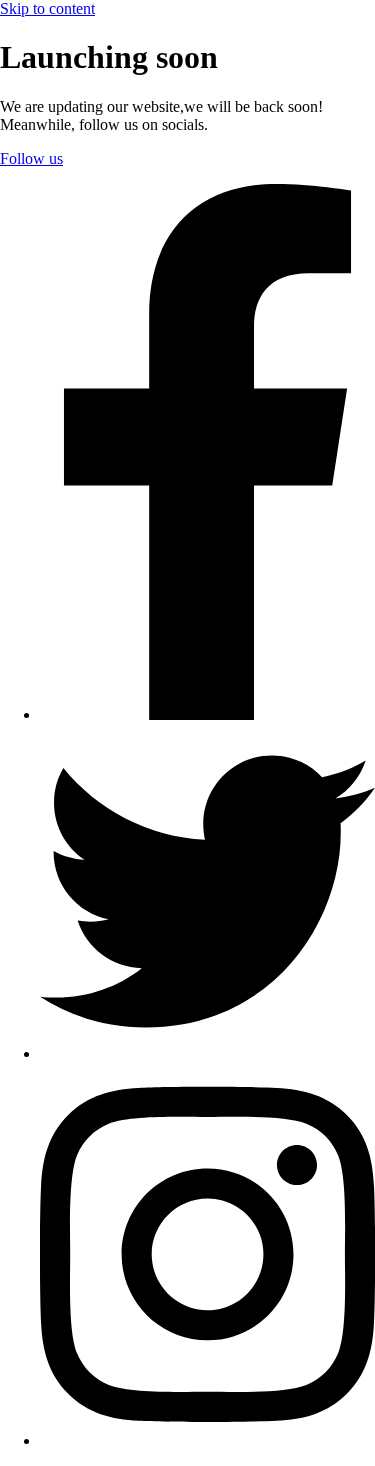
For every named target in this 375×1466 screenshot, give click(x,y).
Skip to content (47, 8)
